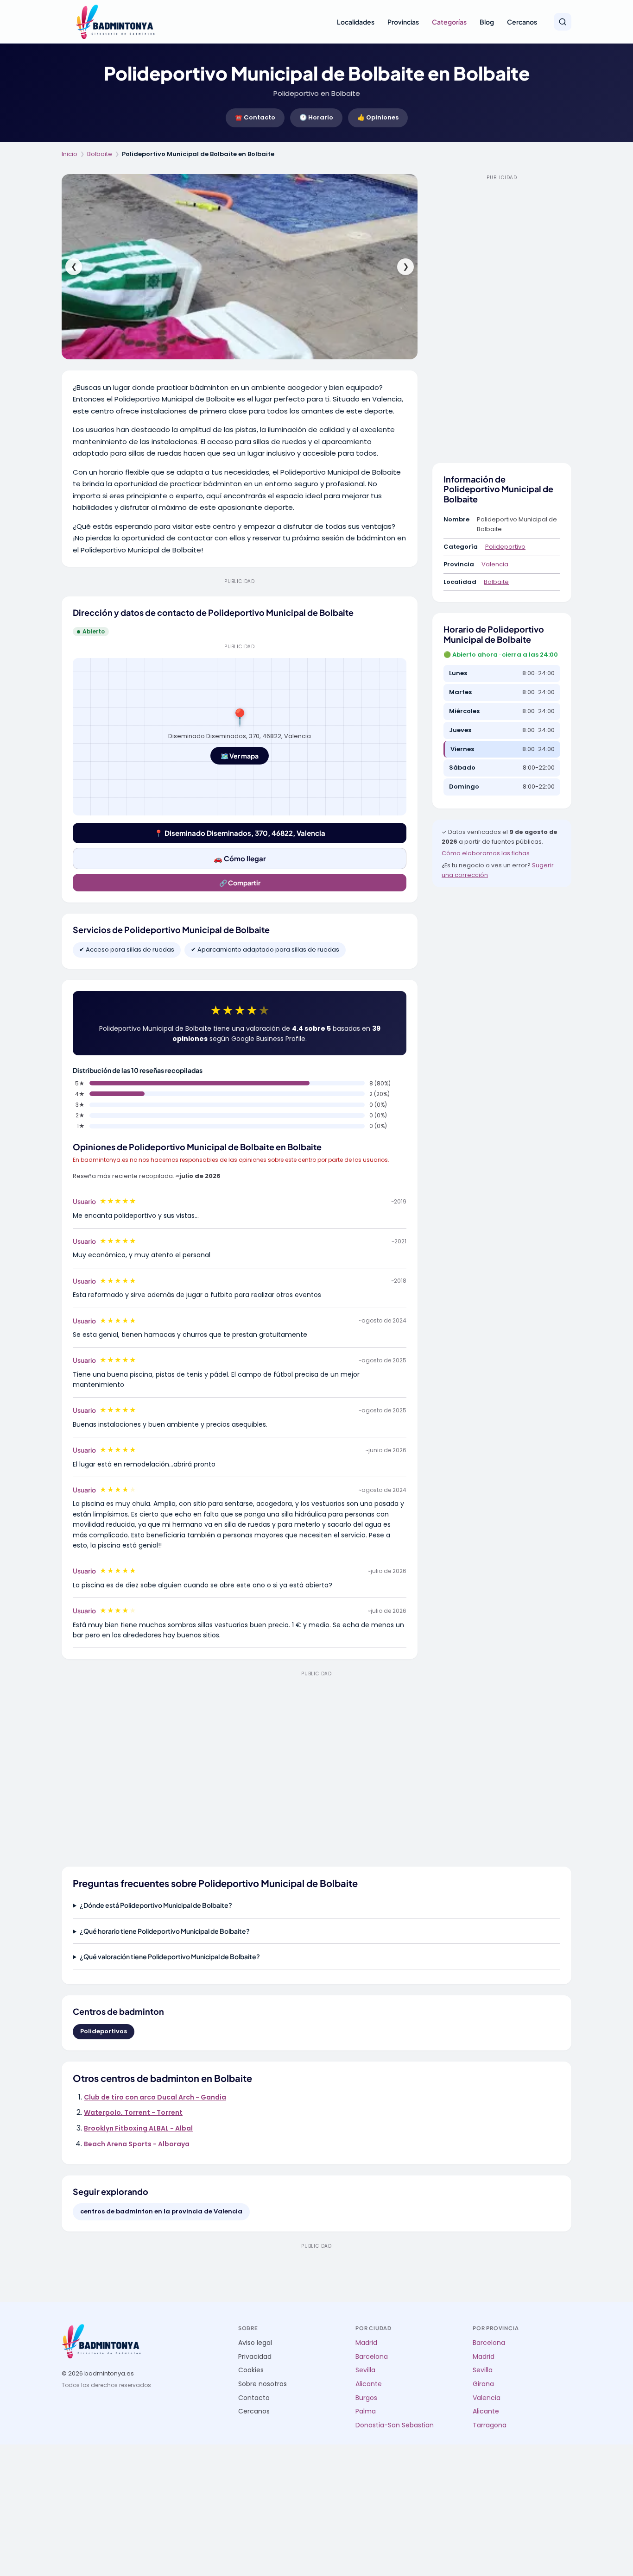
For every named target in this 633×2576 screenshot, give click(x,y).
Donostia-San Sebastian (395, 2425)
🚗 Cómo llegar (240, 858)
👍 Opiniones (378, 117)
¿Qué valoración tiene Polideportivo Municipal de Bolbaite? (170, 1956)
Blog (487, 22)
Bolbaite (100, 154)
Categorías (449, 22)
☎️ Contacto (255, 117)
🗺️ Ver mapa (240, 756)
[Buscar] (563, 22)
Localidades (356, 22)
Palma (366, 2411)
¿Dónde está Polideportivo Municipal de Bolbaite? (156, 1905)
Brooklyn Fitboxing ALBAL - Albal (138, 2128)
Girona (483, 2384)
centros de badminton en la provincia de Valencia (161, 2211)
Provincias (403, 22)
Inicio (70, 154)
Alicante (369, 2384)
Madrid (366, 2343)
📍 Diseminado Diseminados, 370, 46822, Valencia (240, 833)
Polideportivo (505, 547)
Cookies (251, 2370)
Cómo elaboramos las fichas (486, 853)
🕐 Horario (316, 117)
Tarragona (490, 2425)
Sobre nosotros (263, 2384)
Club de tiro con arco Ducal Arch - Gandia (155, 2097)
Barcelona (372, 2357)
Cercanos (522, 22)
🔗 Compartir (240, 883)
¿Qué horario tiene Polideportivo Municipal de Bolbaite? (165, 1931)
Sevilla (365, 2370)
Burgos (366, 2398)
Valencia (495, 564)
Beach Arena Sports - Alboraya (137, 2144)
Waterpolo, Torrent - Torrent (133, 2112)
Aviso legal (255, 2343)
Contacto (254, 2398)
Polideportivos (104, 2031)
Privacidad (255, 2357)
